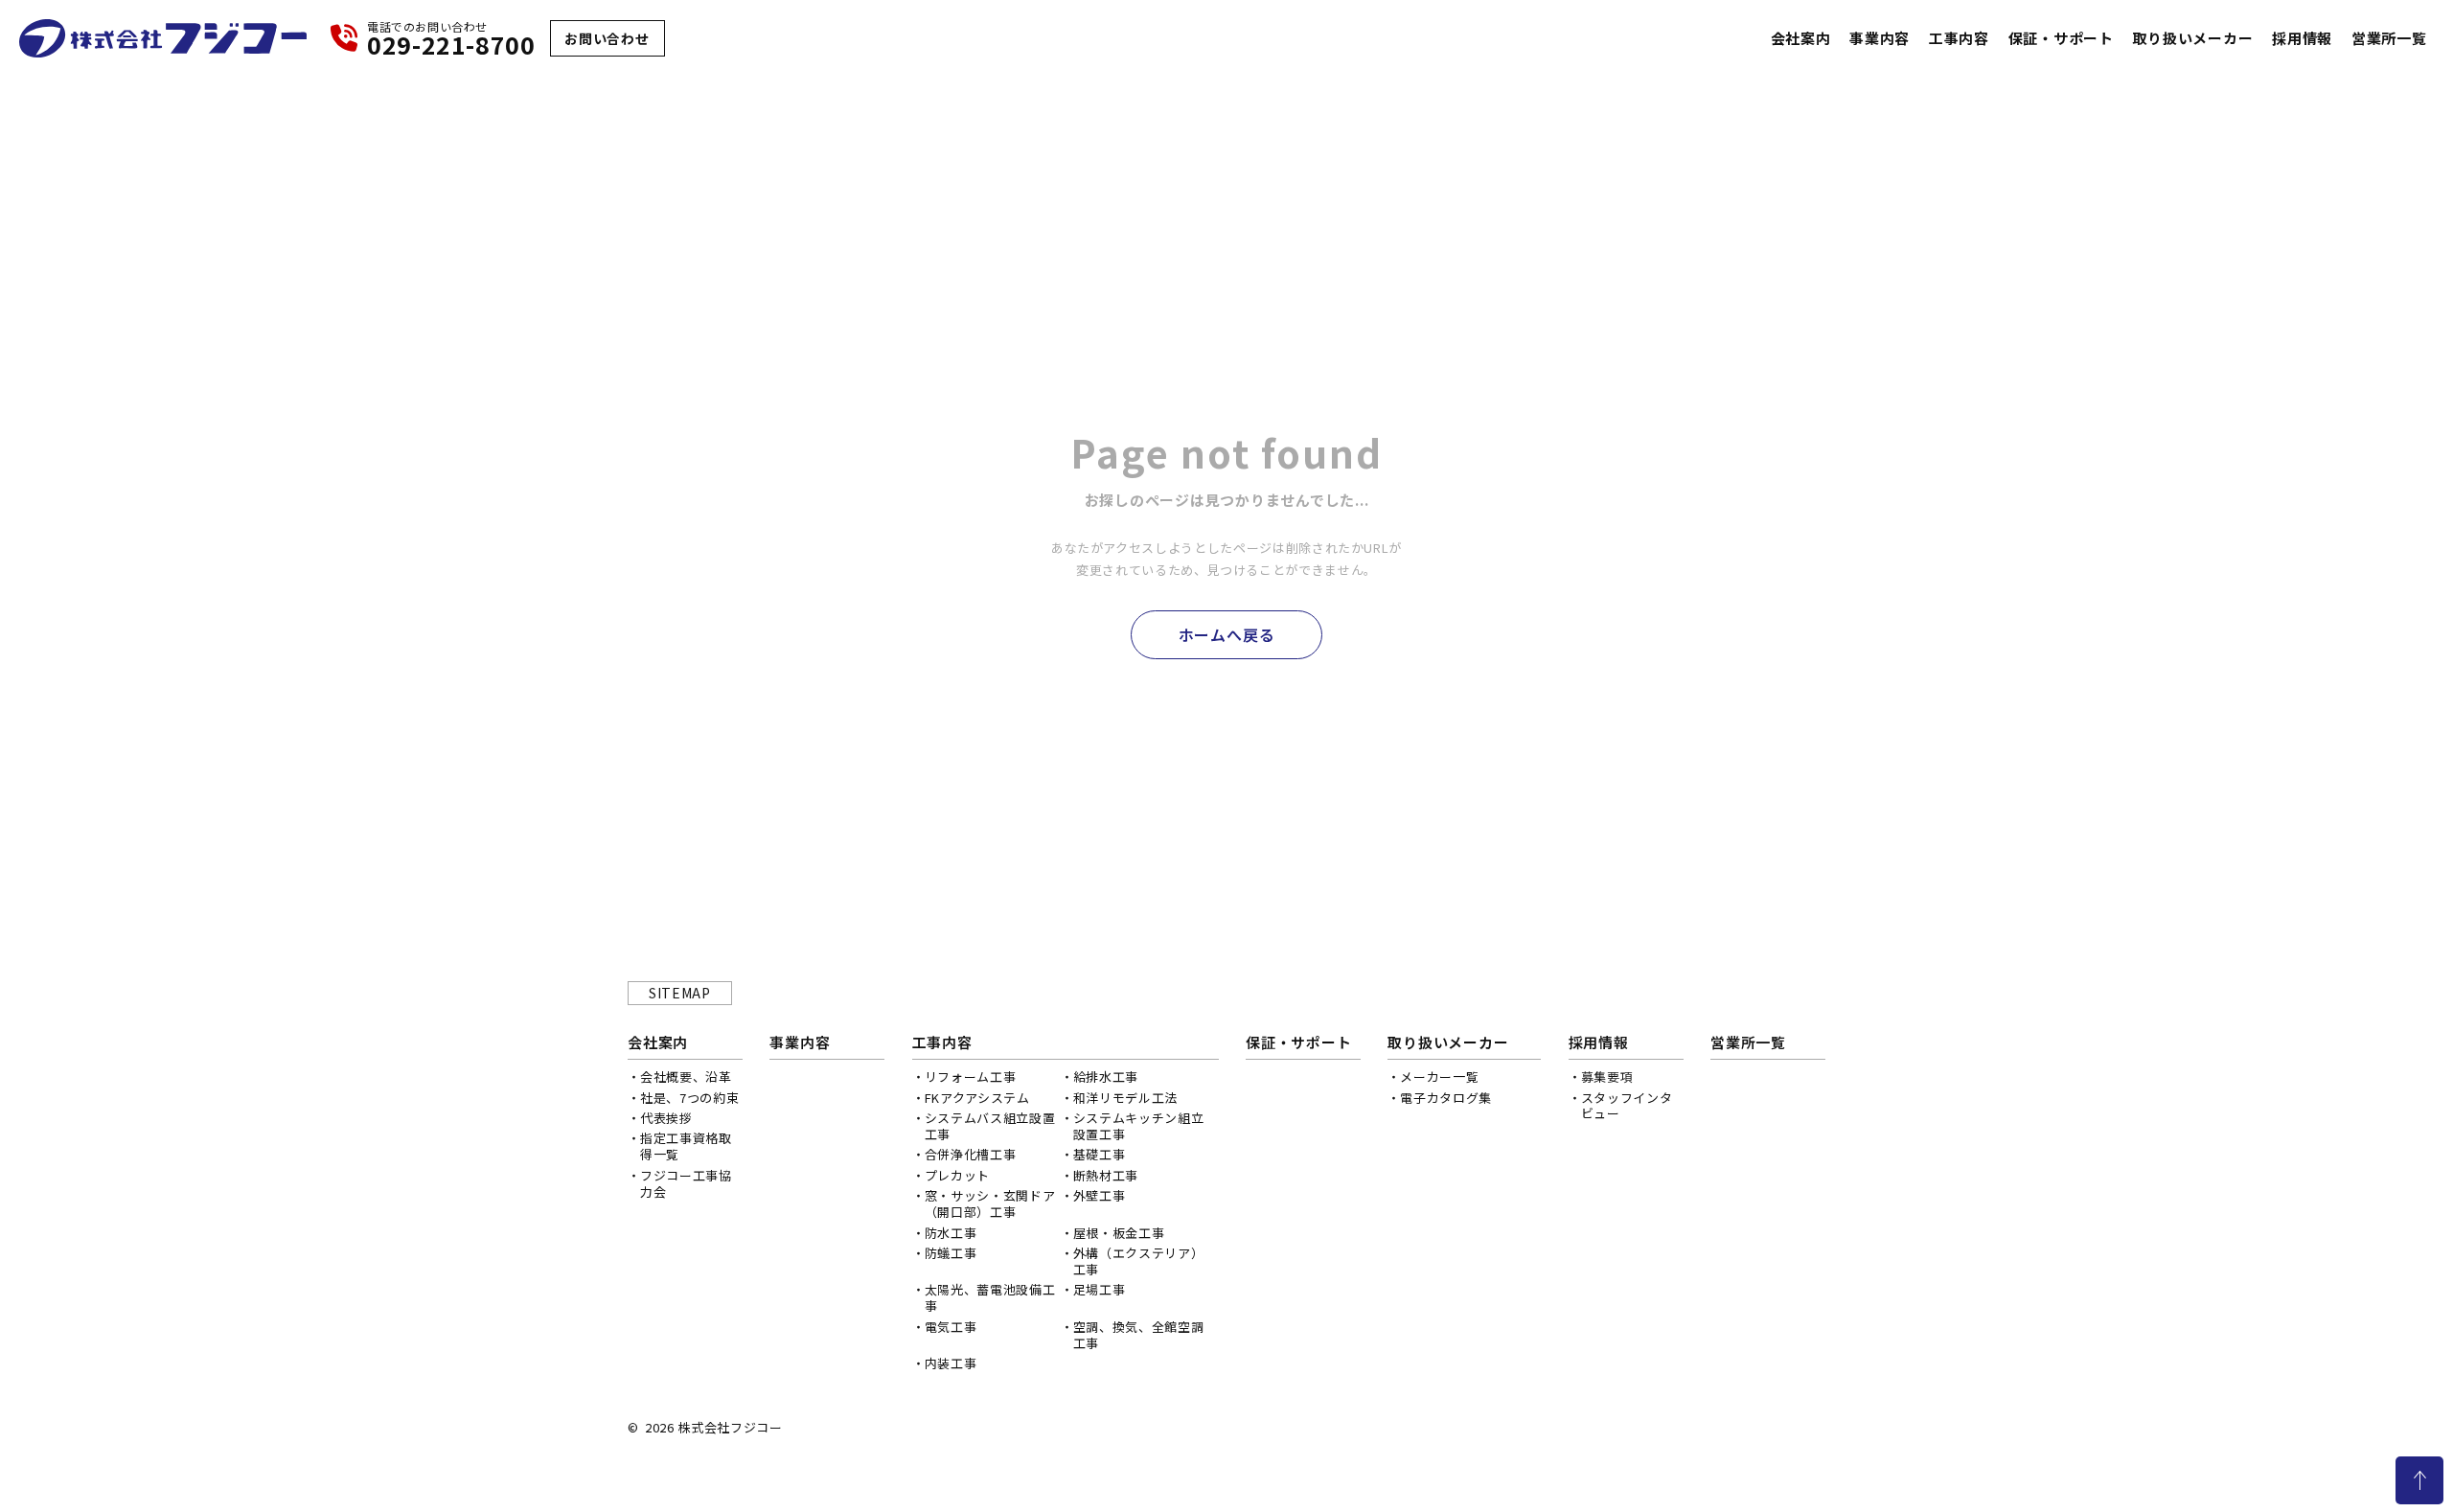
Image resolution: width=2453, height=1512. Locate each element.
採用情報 (2302, 38)
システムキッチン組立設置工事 (1139, 1126)
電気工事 (951, 1327)
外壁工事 (1100, 1195)
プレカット (957, 1175)
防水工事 (951, 1233)
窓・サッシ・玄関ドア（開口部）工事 (990, 1203)
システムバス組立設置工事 (990, 1126)
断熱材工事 (1106, 1175)
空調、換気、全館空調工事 (1139, 1335)
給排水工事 (1106, 1077)
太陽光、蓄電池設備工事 (990, 1297)
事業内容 (1880, 38)
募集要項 (1607, 1077)
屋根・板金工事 (1119, 1233)
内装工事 (951, 1363)
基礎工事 (1100, 1154)
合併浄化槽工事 (971, 1154)
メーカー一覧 (1439, 1077)
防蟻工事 (951, 1253)
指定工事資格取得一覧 (686, 1146)
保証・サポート (2061, 38)
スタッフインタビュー (1627, 1106)
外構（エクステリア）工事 (1139, 1261)
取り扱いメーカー (2192, 38)
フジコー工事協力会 (686, 1183)
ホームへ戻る (1227, 634)
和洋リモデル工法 (1125, 1098)
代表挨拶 (666, 1118)
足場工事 (1100, 1289)
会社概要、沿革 (686, 1077)
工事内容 (1959, 38)
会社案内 (1801, 38)
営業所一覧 (2389, 38)
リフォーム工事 (971, 1077)
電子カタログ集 (1446, 1098)
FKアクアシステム (977, 1098)
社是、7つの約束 (689, 1098)
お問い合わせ (607, 38)
